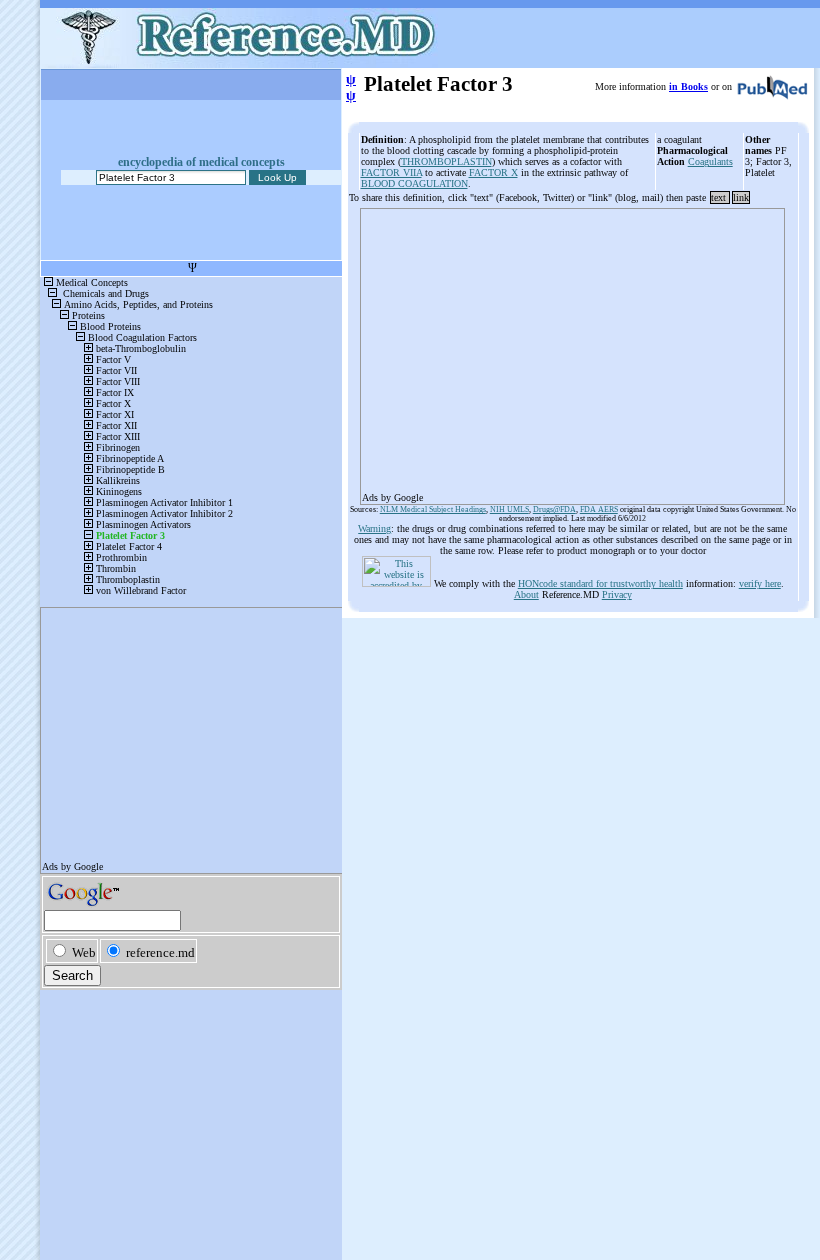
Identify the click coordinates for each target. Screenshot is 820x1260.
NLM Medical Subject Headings (433, 509)
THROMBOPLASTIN (446, 161)
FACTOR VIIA (391, 172)
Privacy (617, 594)
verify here (760, 583)
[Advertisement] (572, 350)
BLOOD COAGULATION (414, 183)
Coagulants (710, 161)
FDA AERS (599, 509)
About (526, 594)
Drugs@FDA (554, 509)
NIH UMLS (509, 509)
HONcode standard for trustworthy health (600, 583)
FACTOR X (493, 172)
